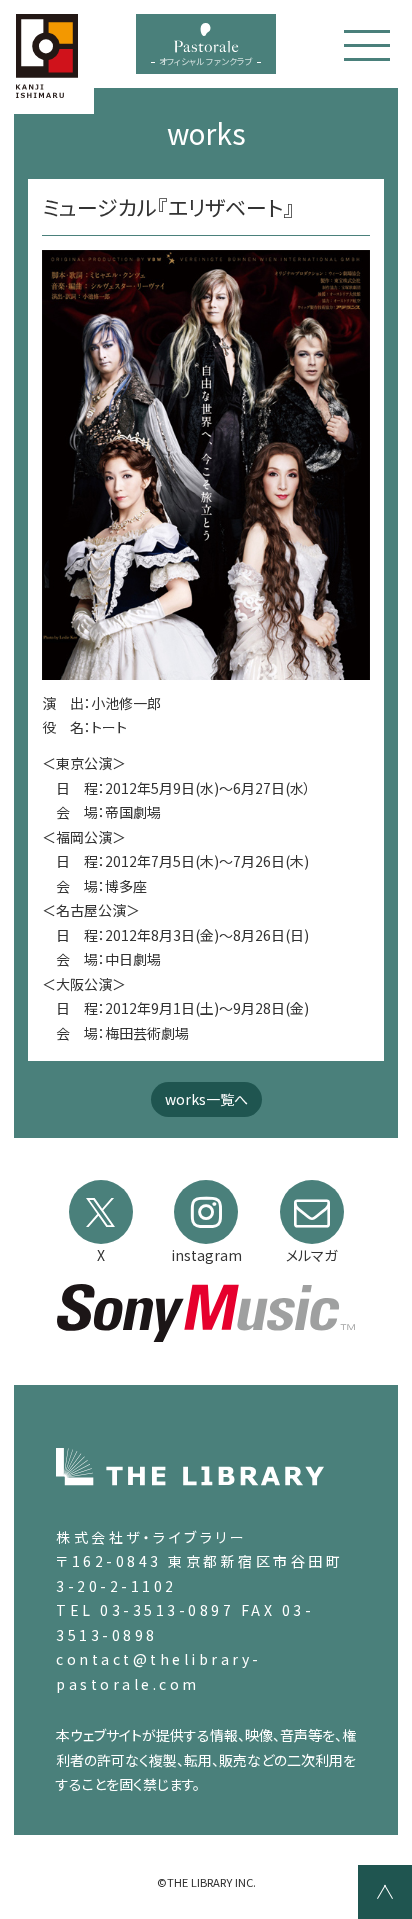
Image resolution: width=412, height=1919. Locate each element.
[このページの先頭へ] (385, 1892)
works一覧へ (206, 1099)
